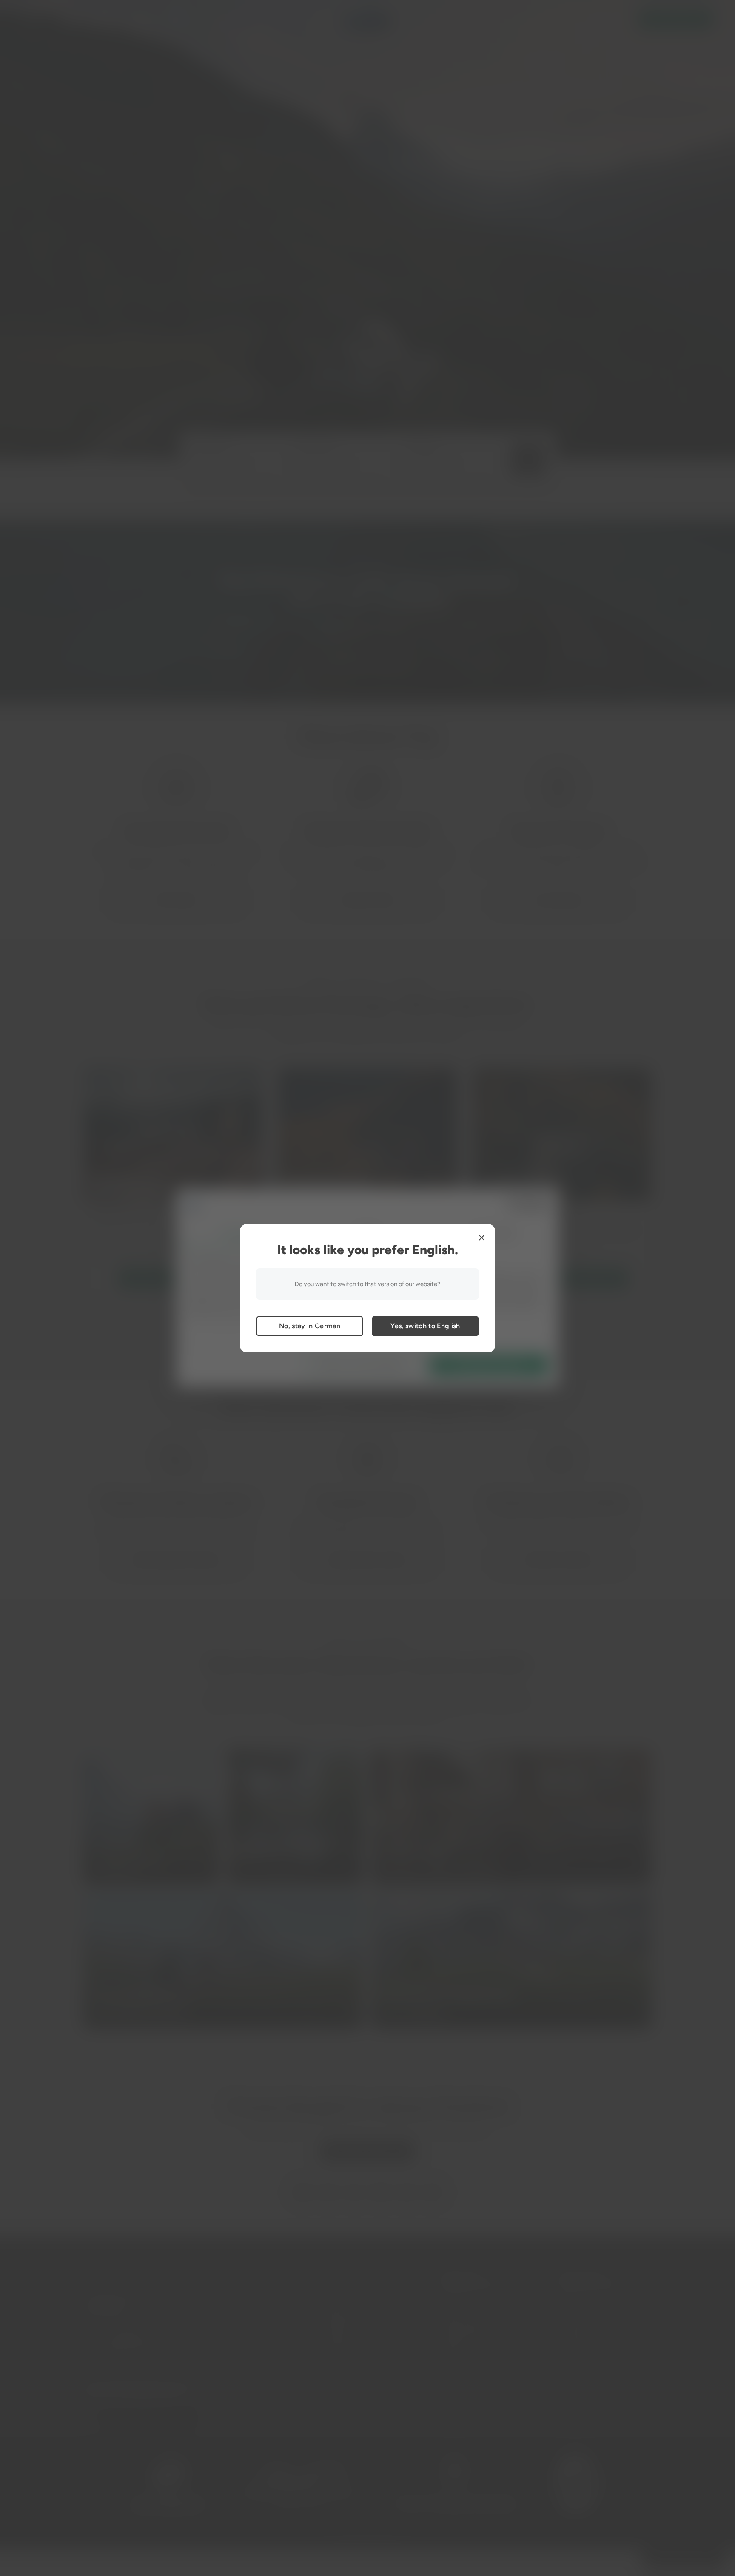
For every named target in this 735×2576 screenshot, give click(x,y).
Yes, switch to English (425, 1326)
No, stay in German (310, 1326)
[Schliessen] (481, 1238)
